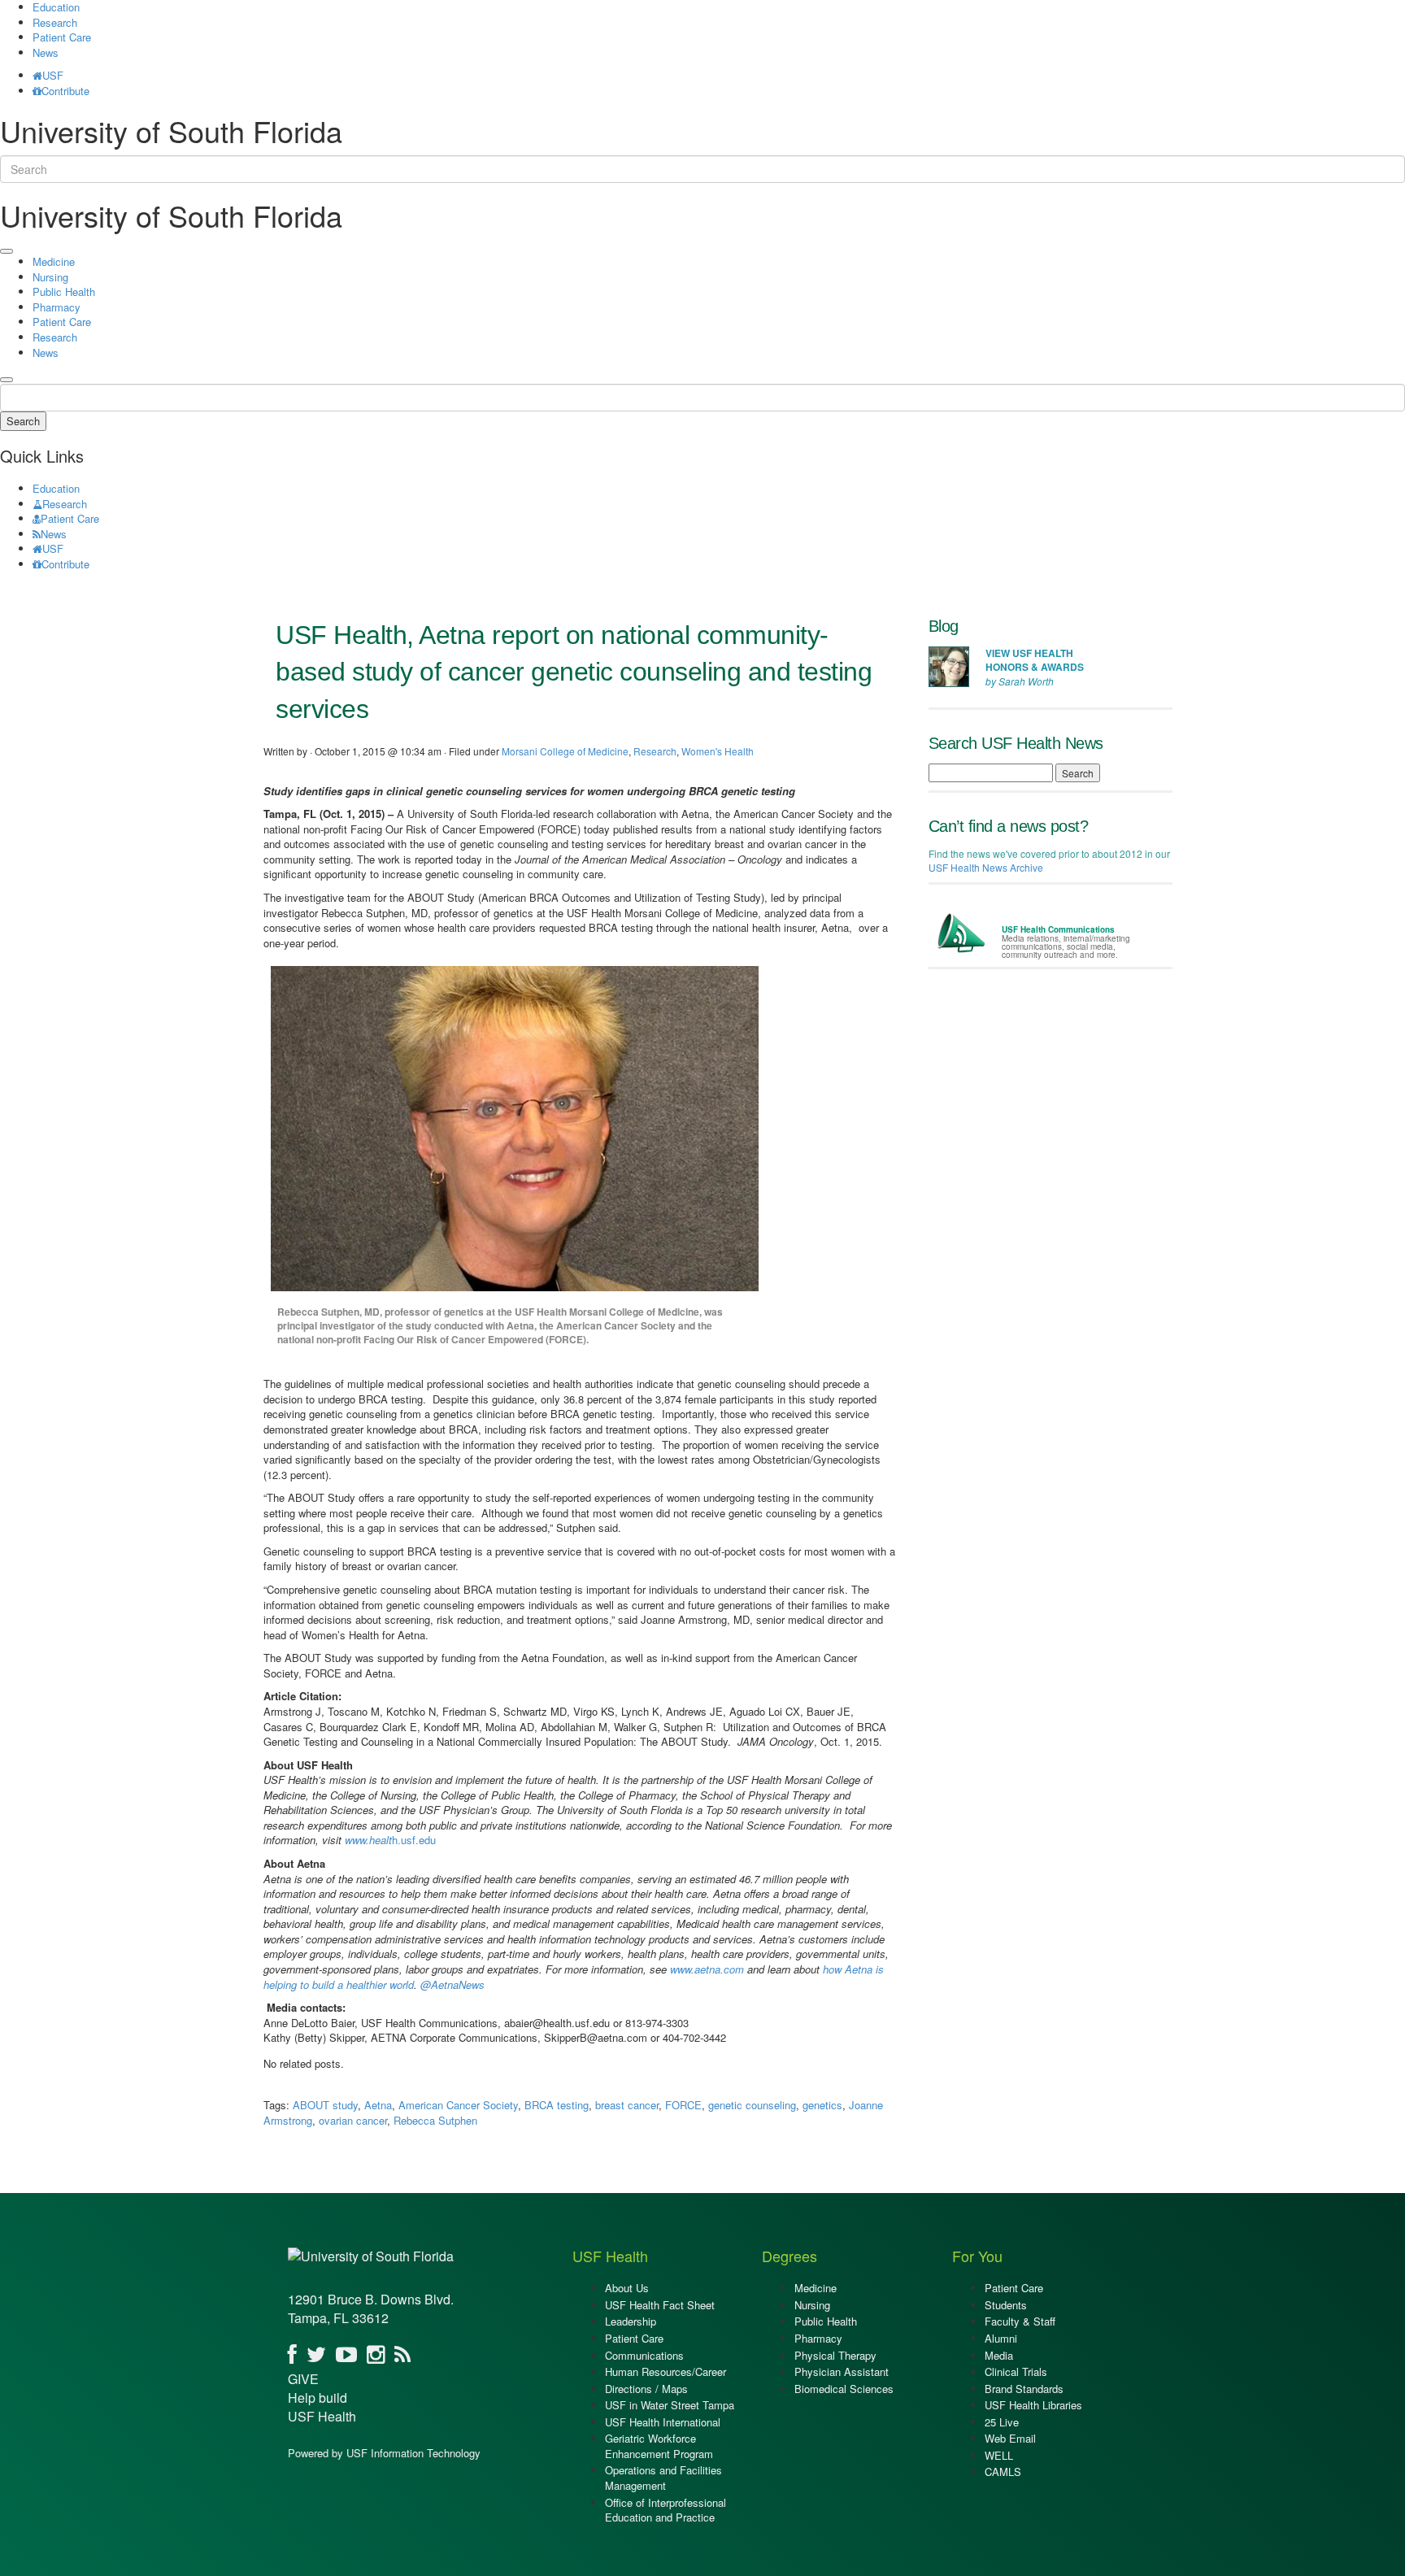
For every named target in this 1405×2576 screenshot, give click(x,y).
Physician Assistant (842, 2371)
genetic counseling (752, 2105)
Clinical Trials (1016, 2371)
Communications (644, 2355)
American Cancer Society (458, 2105)
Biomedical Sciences (844, 2389)
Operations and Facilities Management (663, 2478)
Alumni (1001, 2338)
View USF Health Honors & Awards (1035, 660)
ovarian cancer (353, 2120)
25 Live (1002, 2422)
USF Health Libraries (1033, 2405)
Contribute (65, 91)
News (46, 52)
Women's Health (718, 751)
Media (999, 2355)
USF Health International (663, 2422)
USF (53, 75)
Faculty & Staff (1020, 2321)
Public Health (64, 292)
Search (23, 421)
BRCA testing (557, 2105)
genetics (822, 2105)
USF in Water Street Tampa (670, 2405)
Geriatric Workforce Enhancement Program (659, 2446)
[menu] (7, 251)
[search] (7, 380)
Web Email (1010, 2438)
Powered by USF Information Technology (384, 2453)
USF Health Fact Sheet (660, 2305)
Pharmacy (57, 307)
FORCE (683, 2105)
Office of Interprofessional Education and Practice (666, 2510)
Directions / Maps (646, 2389)
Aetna (378, 2105)
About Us (627, 2288)
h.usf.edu (390, 1840)
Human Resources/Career (666, 2371)
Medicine (54, 261)
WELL (999, 2455)
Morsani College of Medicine (565, 751)
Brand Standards (1024, 2389)
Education (56, 488)
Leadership (631, 2321)
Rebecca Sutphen (435, 2120)
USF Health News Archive (986, 867)
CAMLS (1003, 2472)
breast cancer (627, 2105)
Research (55, 22)
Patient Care (62, 37)
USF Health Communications (1058, 929)
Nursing (50, 277)
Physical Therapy (835, 2355)
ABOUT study (325, 2105)
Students (1006, 2305)
